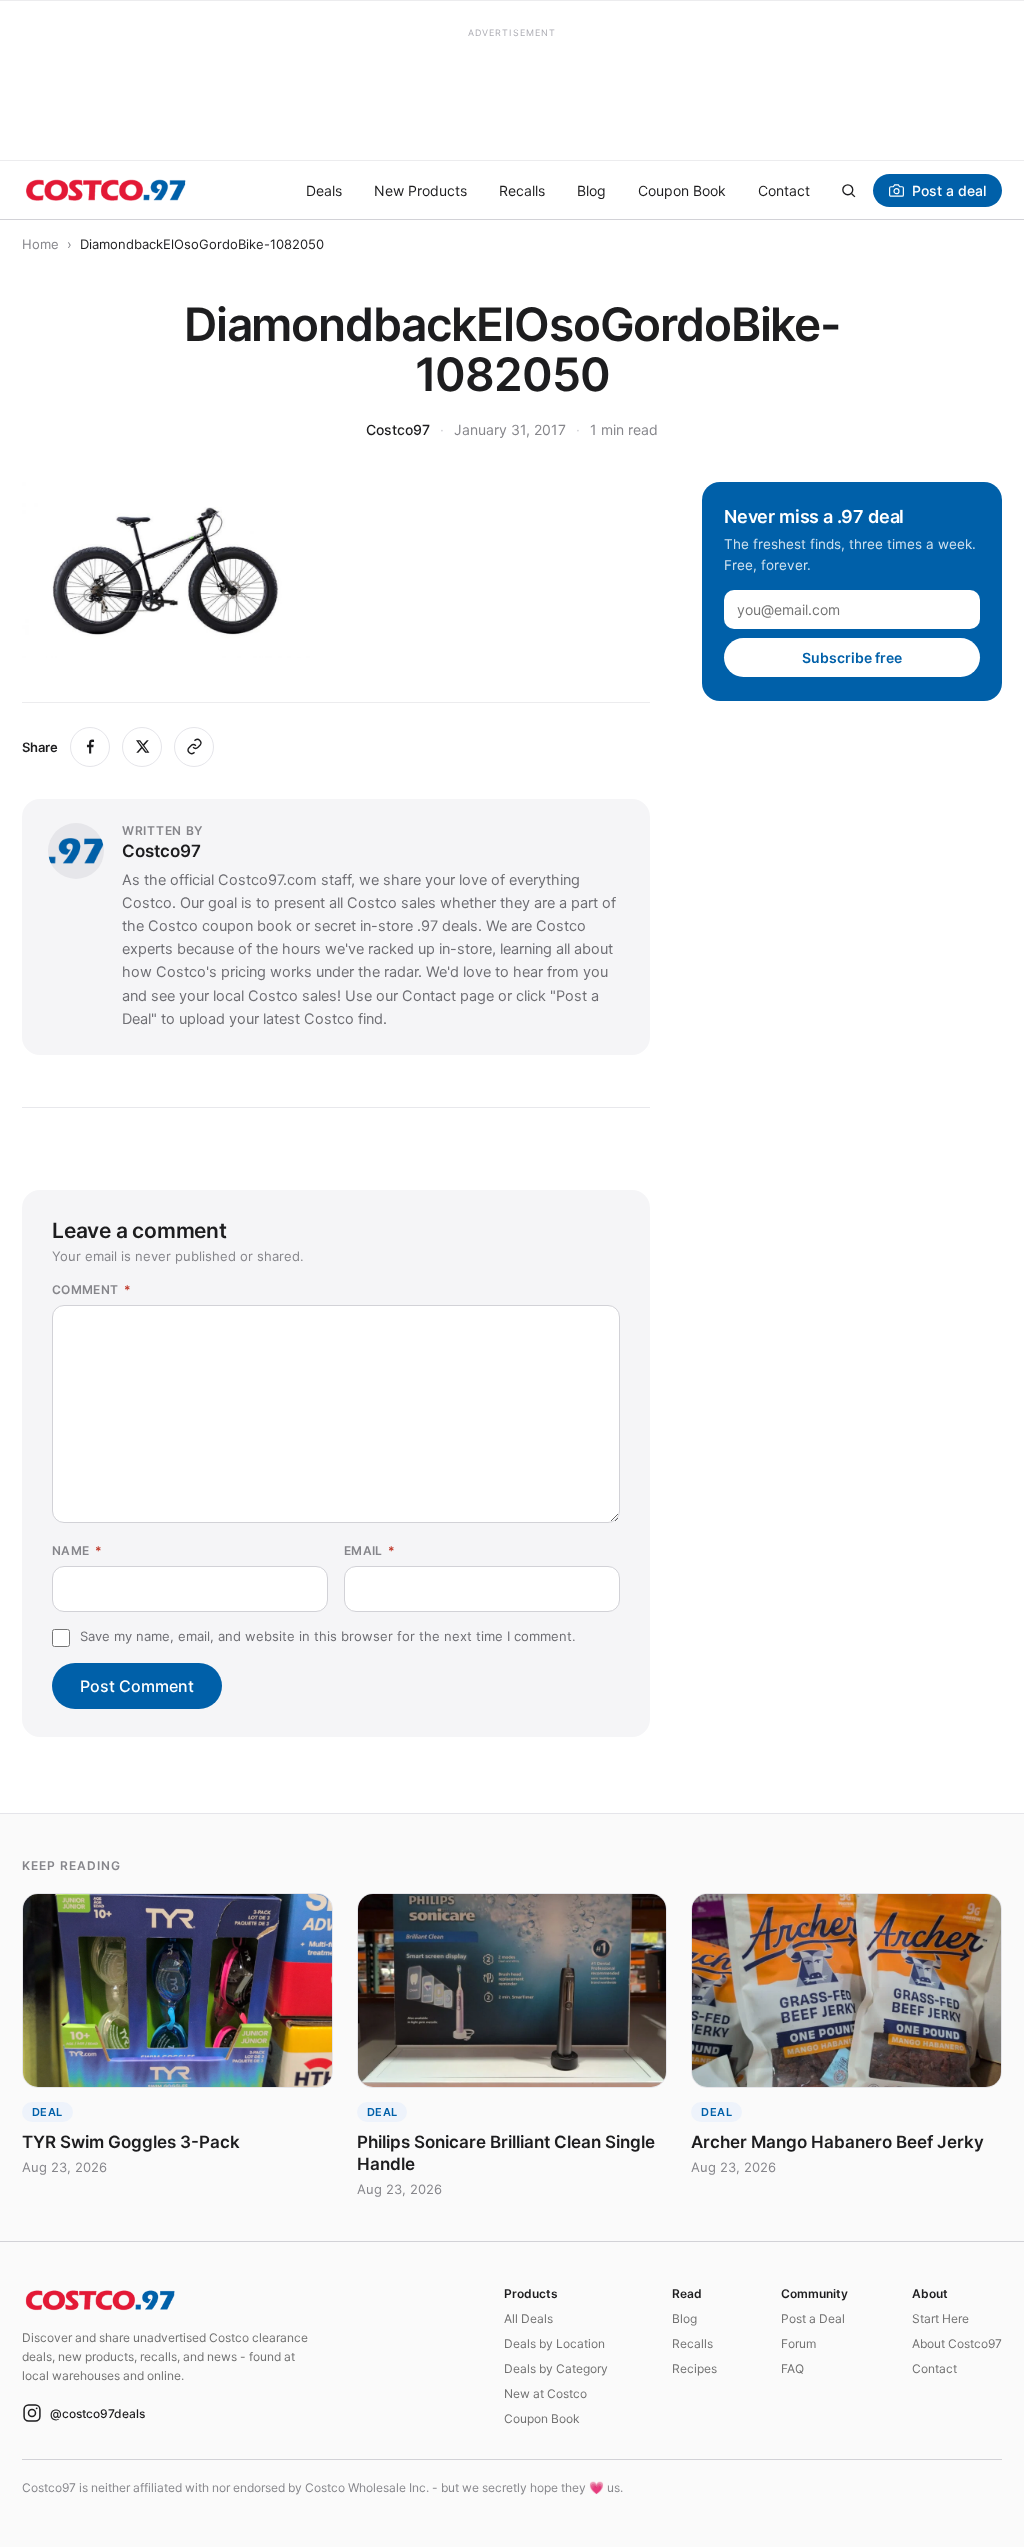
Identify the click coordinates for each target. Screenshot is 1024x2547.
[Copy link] (194, 747)
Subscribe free (852, 657)
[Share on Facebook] (90, 747)
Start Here (940, 2318)
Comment (91, 1289)
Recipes (694, 2368)
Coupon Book (682, 190)
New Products (420, 190)
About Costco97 (957, 2343)
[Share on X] (142, 747)
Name (77, 1550)
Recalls (522, 190)
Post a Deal (813, 2318)
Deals (324, 190)
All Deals (528, 2318)
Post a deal (949, 190)
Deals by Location (554, 2343)
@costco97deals (97, 2413)
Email (370, 1550)
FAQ (792, 2368)
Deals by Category (556, 2368)
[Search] (848, 190)
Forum (798, 2343)
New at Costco (545, 2393)
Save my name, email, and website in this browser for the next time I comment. (328, 1636)
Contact (784, 190)
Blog (591, 190)
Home (40, 244)
